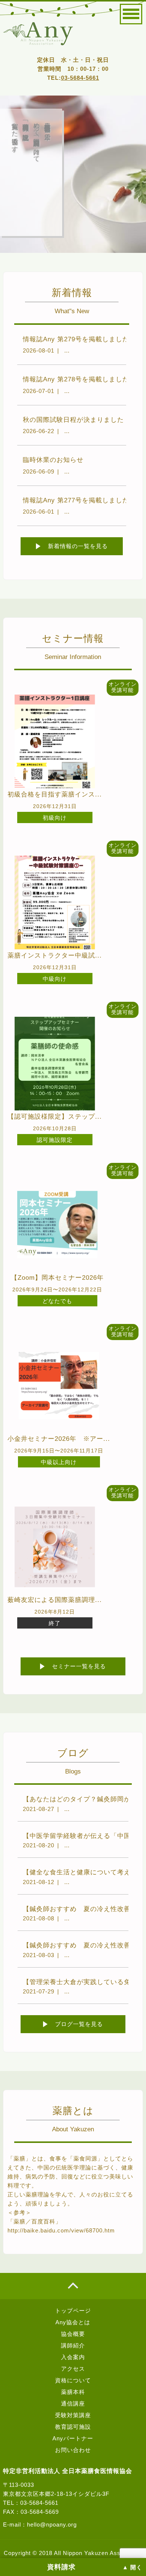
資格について (73, 2380)
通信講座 (73, 2403)
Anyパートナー (73, 2438)
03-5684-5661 (80, 78)
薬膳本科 (73, 2392)
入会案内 (73, 2357)
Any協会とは (73, 2322)
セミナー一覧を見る (79, 1666)
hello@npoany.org (52, 2524)
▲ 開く (132, 2567)
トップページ (73, 2311)
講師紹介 (73, 2345)
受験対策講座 (73, 2415)
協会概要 (73, 2334)
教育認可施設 (73, 2427)
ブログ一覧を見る (79, 2024)
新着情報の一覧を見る (78, 546)
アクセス (73, 2369)
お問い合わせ (73, 2450)
